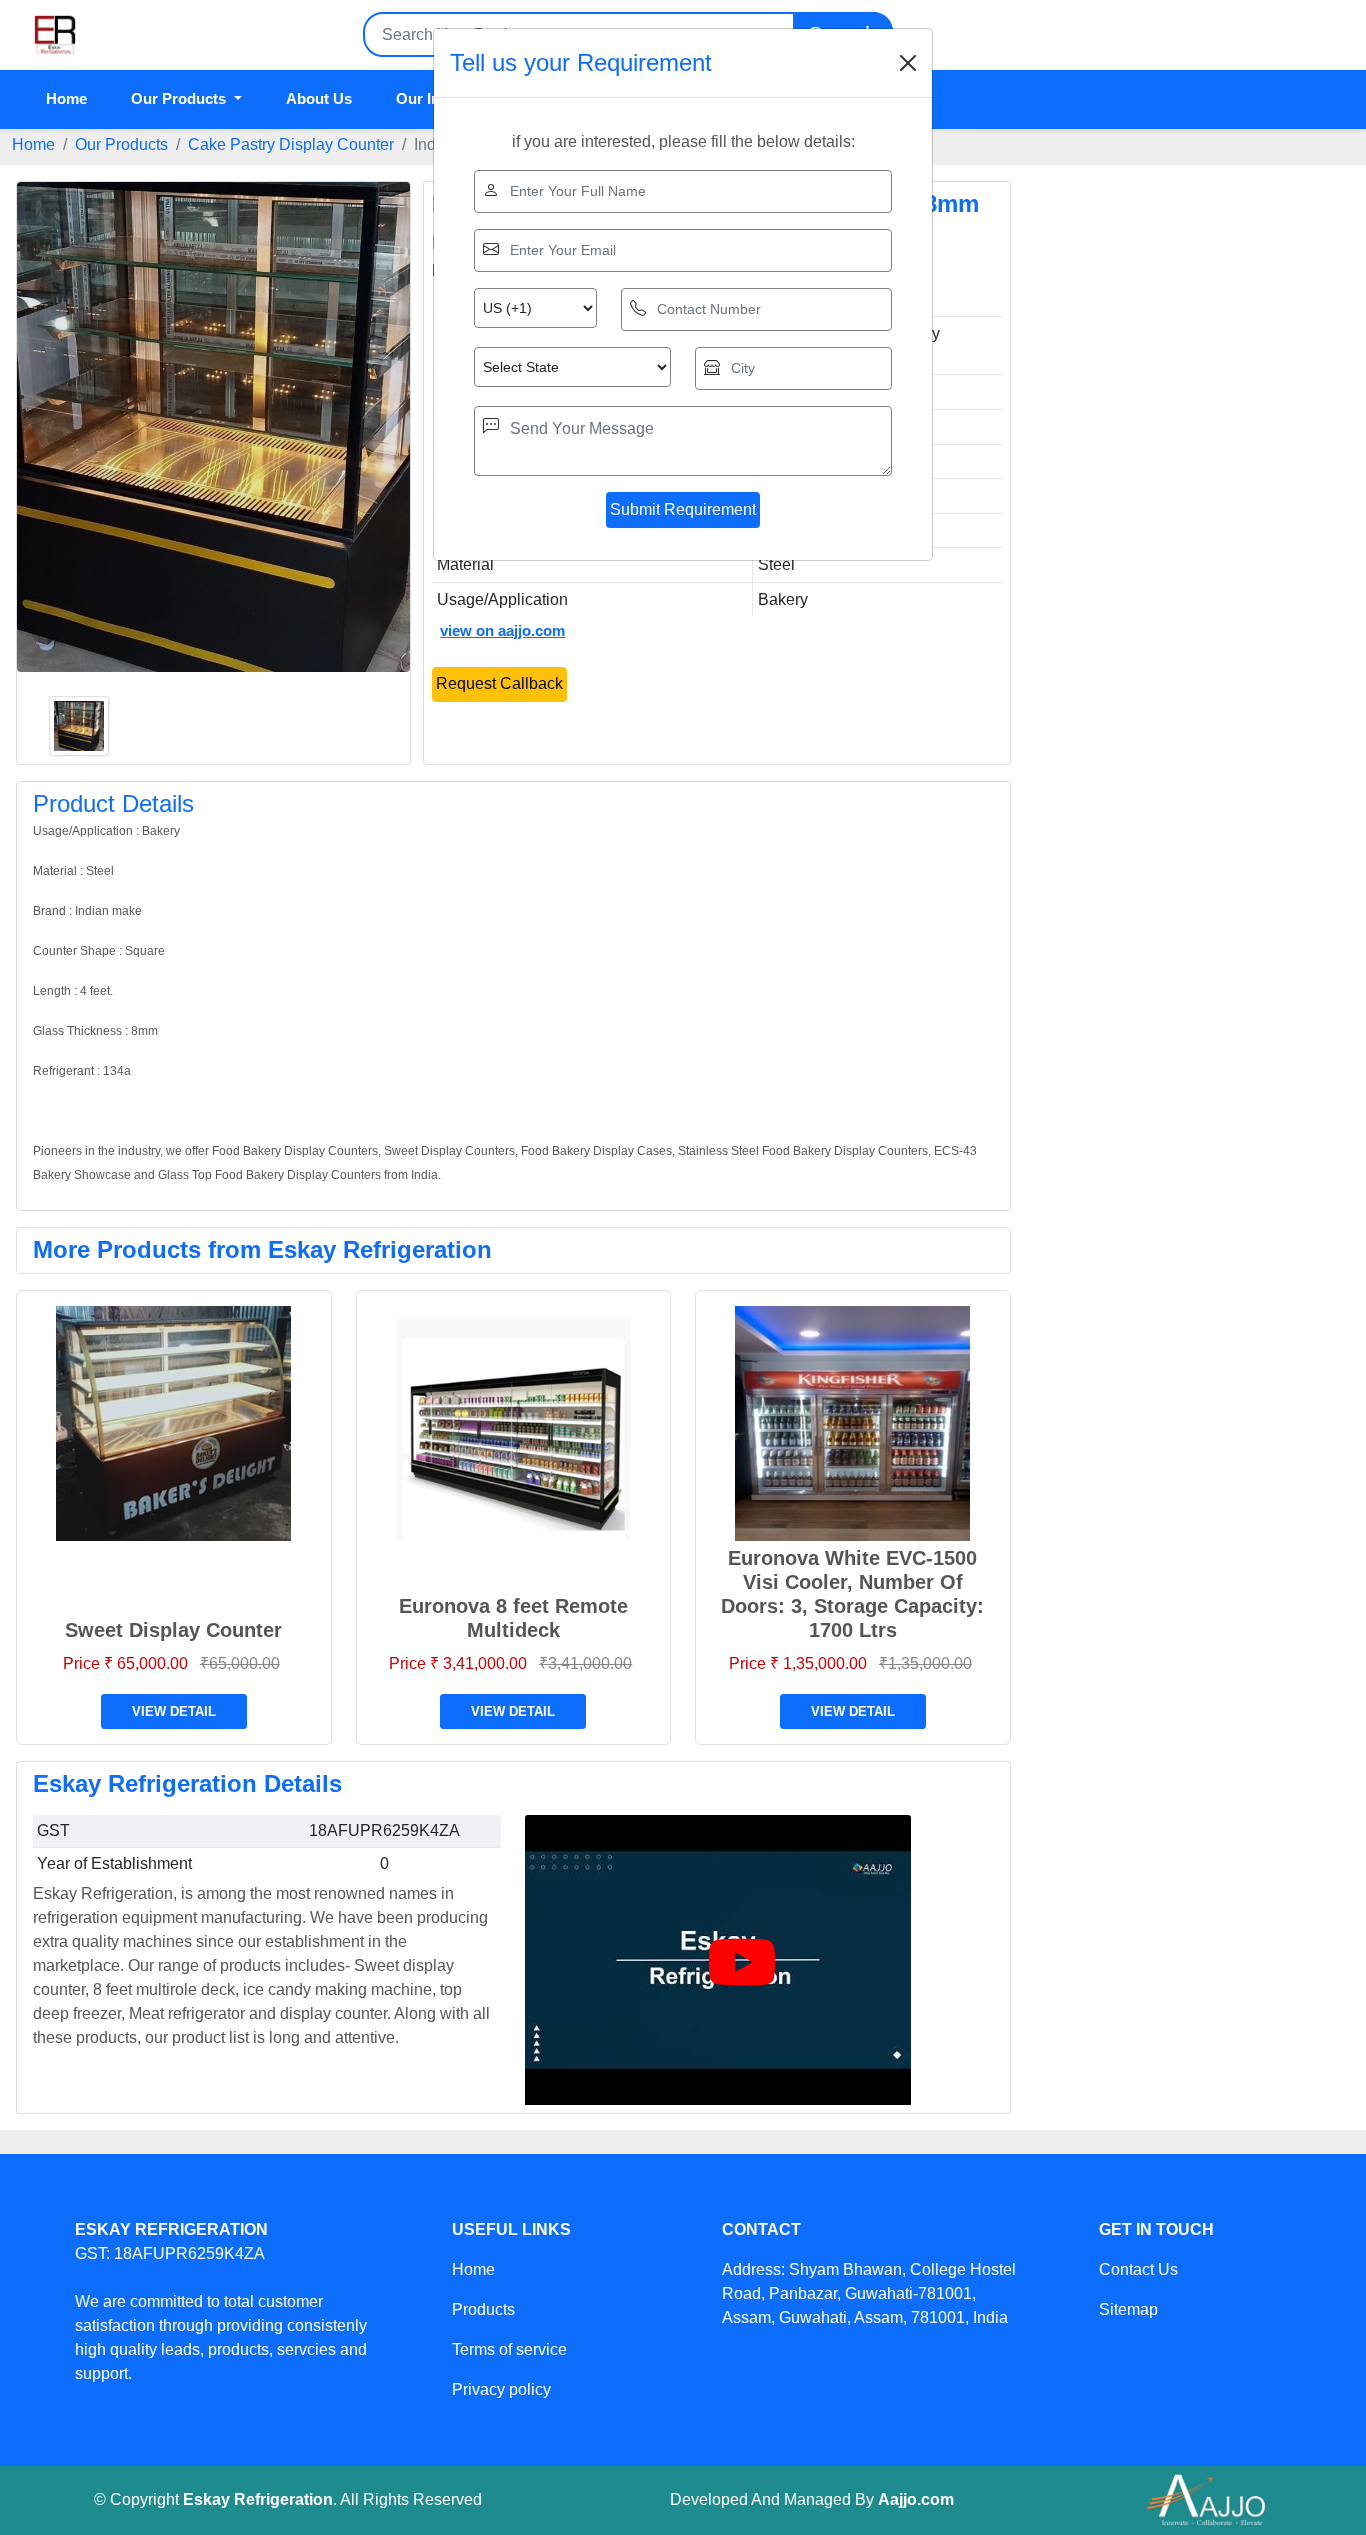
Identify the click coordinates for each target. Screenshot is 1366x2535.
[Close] (908, 63)
